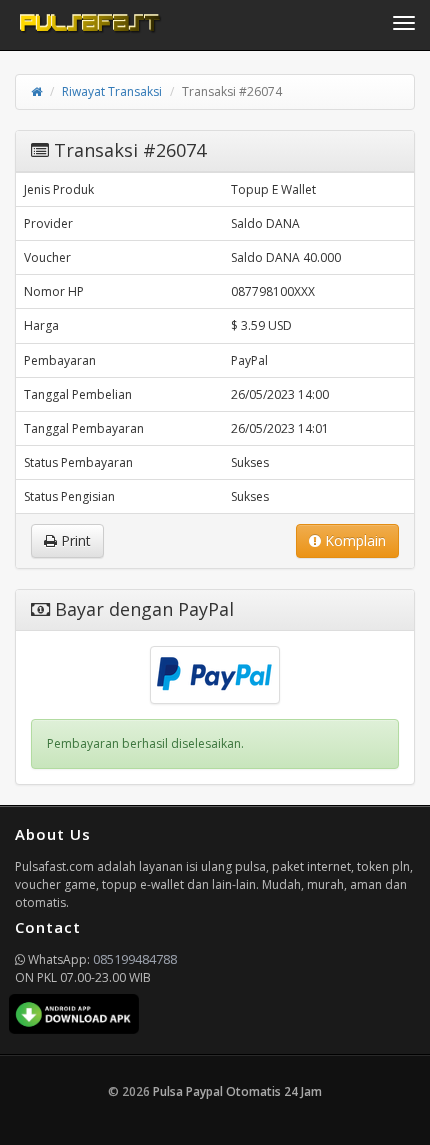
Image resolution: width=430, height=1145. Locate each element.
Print (74, 540)
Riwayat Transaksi (112, 91)
